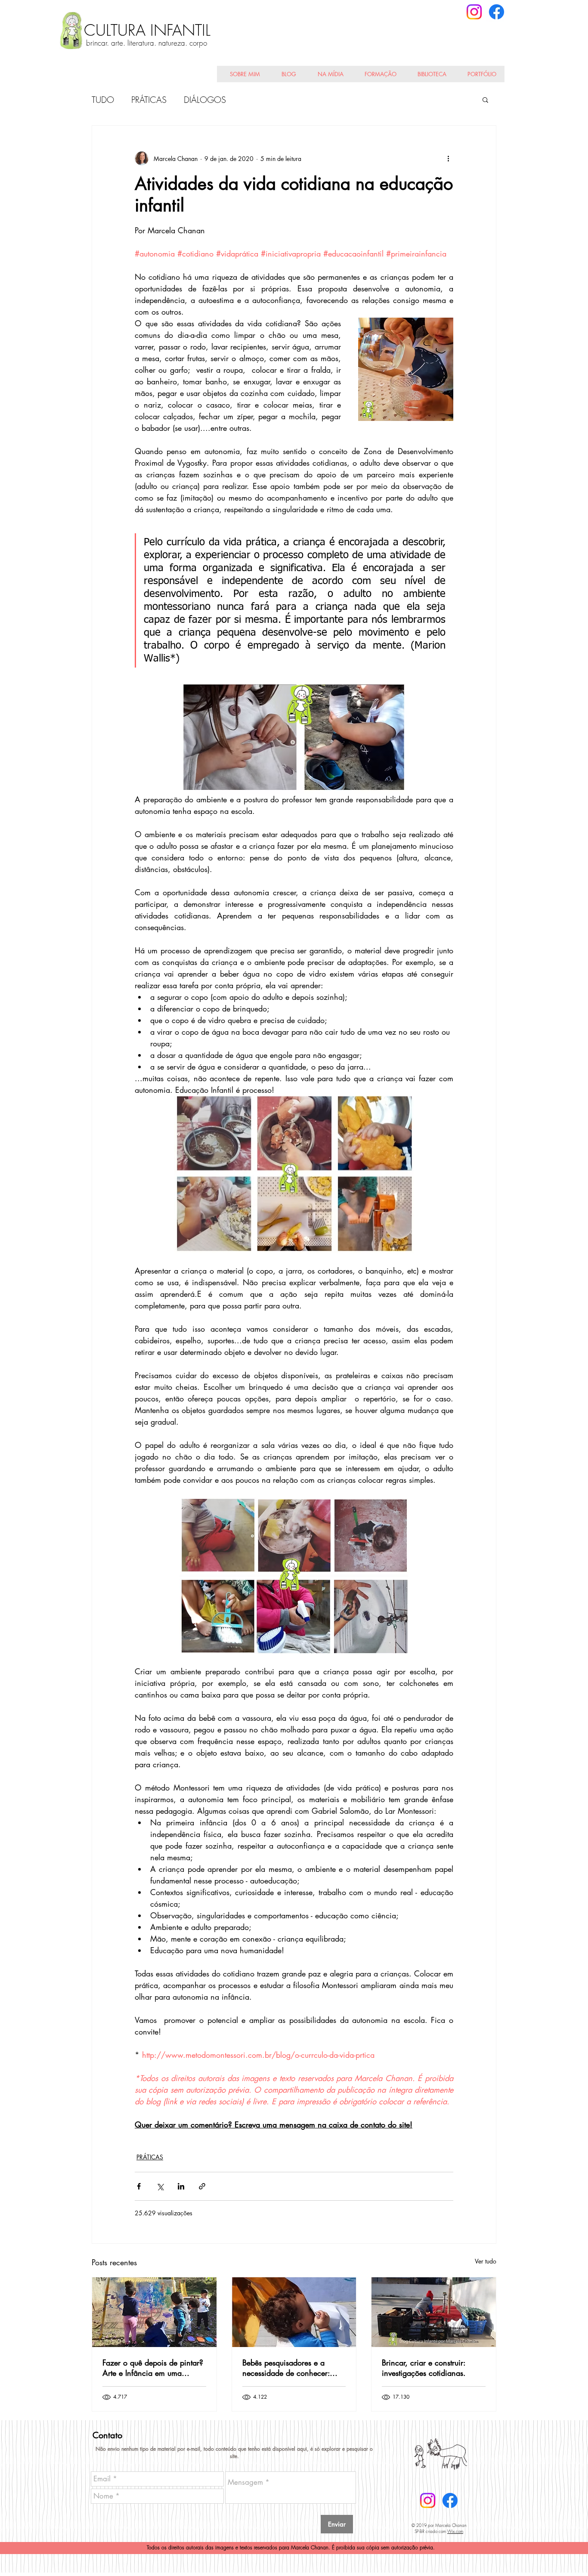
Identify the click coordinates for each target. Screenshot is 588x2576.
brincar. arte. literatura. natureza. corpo (147, 43)
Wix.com (455, 2531)
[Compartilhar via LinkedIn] (181, 2186)
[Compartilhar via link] (202, 2186)
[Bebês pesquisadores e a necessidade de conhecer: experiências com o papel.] (294, 2312)
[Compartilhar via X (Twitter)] (160, 2186)
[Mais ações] (448, 158)
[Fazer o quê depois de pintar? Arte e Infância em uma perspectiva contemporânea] (154, 2312)
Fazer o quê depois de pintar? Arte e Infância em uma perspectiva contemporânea (153, 2368)
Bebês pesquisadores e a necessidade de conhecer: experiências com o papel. (287, 2368)
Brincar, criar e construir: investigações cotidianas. (424, 2368)
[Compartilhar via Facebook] (139, 2186)
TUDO (103, 100)
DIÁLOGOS (205, 100)
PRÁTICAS (149, 100)
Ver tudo (486, 2261)
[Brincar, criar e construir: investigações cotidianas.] (434, 2312)
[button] (485, 99)
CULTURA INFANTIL (147, 30)
